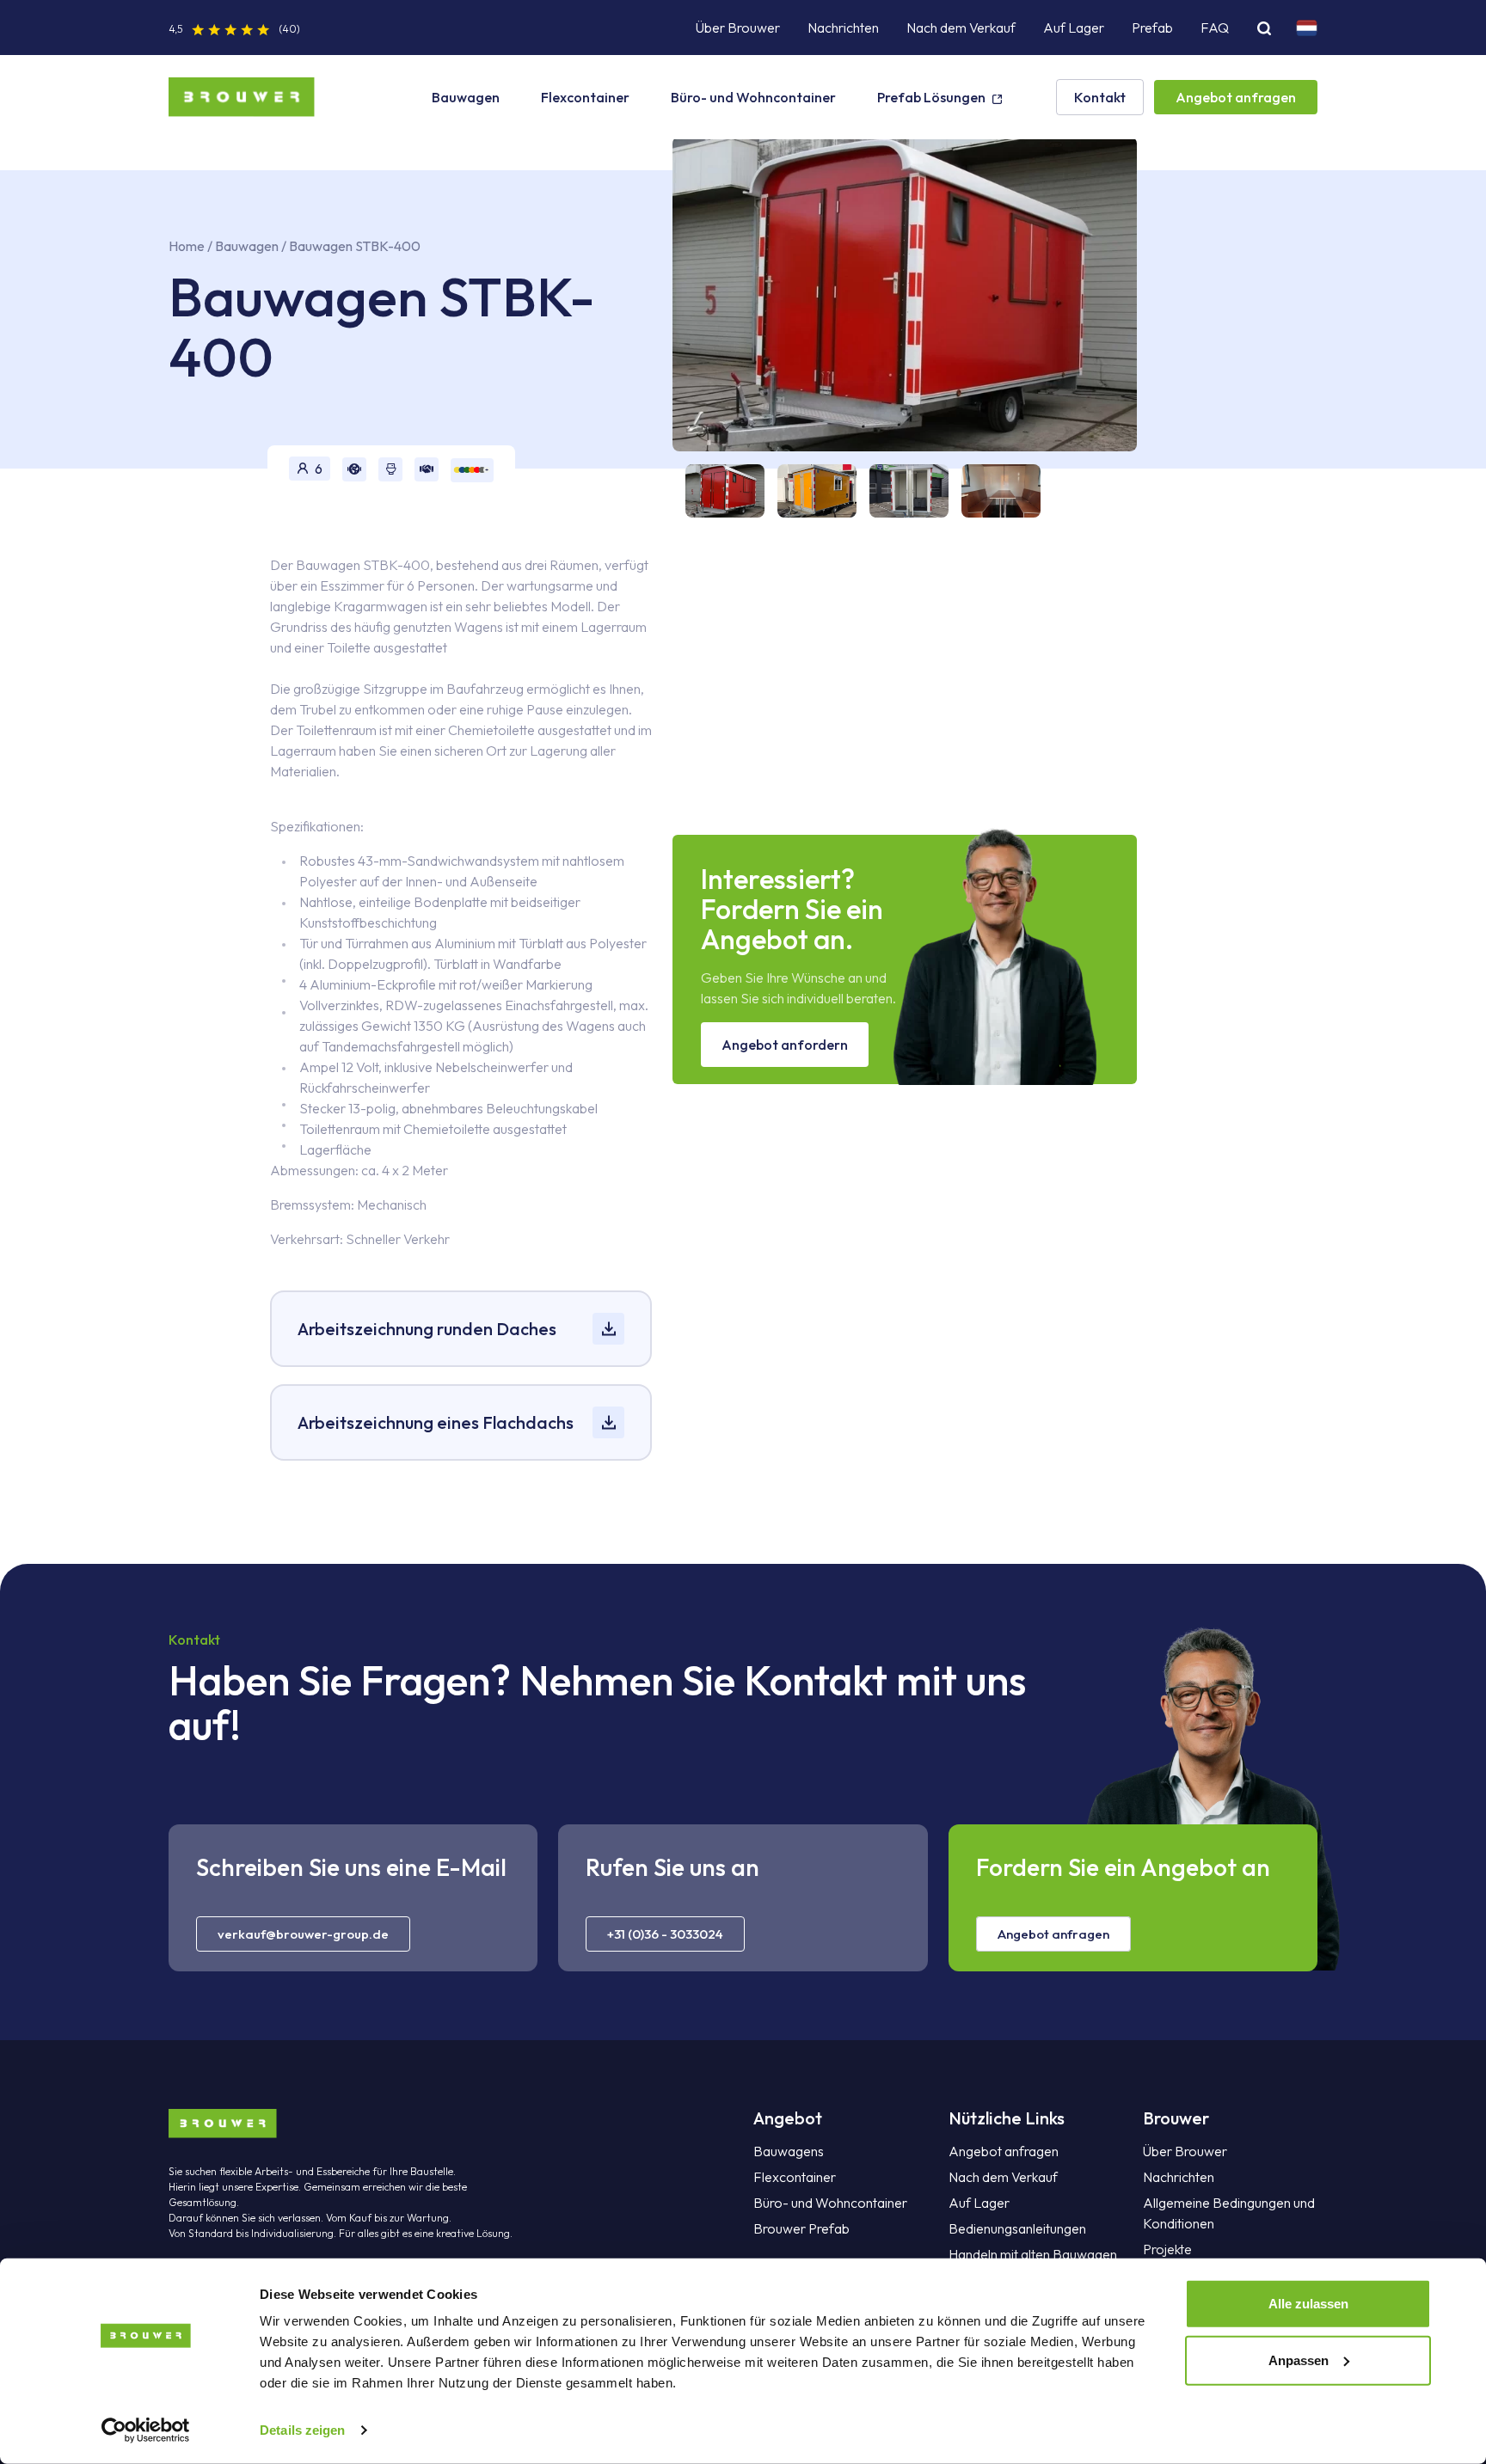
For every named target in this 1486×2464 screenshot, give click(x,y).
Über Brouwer (738, 28)
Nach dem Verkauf (961, 28)
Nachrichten (843, 28)
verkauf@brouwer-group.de (303, 1934)
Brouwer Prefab (801, 2228)
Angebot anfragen (1236, 97)
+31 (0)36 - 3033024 (665, 1934)
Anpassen (1299, 2360)
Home (187, 246)
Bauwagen (466, 97)
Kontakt (1100, 97)
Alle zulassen (1308, 2304)
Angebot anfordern (785, 1045)
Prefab (1152, 28)
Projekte (1167, 2249)
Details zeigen (302, 2430)
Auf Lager (1074, 28)
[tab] (718, 491)
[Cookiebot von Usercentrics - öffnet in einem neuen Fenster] (146, 2430)
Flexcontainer (585, 97)
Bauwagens (789, 2151)
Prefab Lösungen (931, 97)
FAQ (1215, 28)
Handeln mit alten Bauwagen (1033, 2254)
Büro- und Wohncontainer (753, 97)
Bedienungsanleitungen (1017, 2228)
